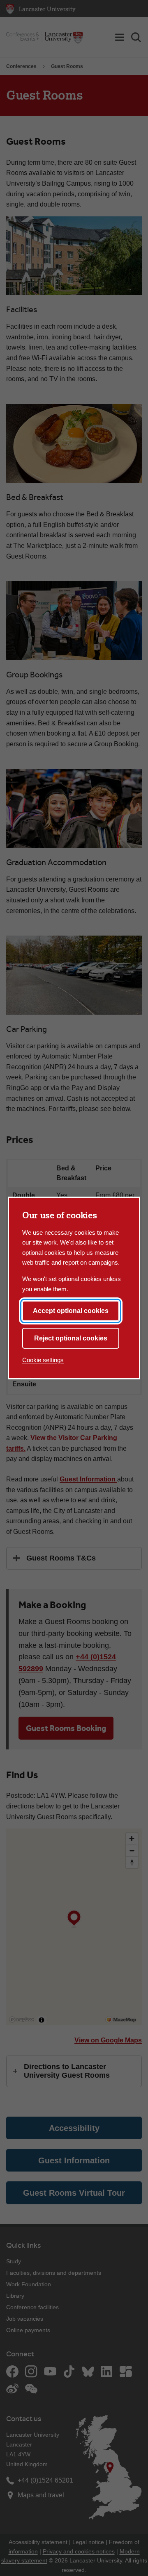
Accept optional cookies (71, 1311)
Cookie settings (43, 1360)
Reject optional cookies (71, 1338)
